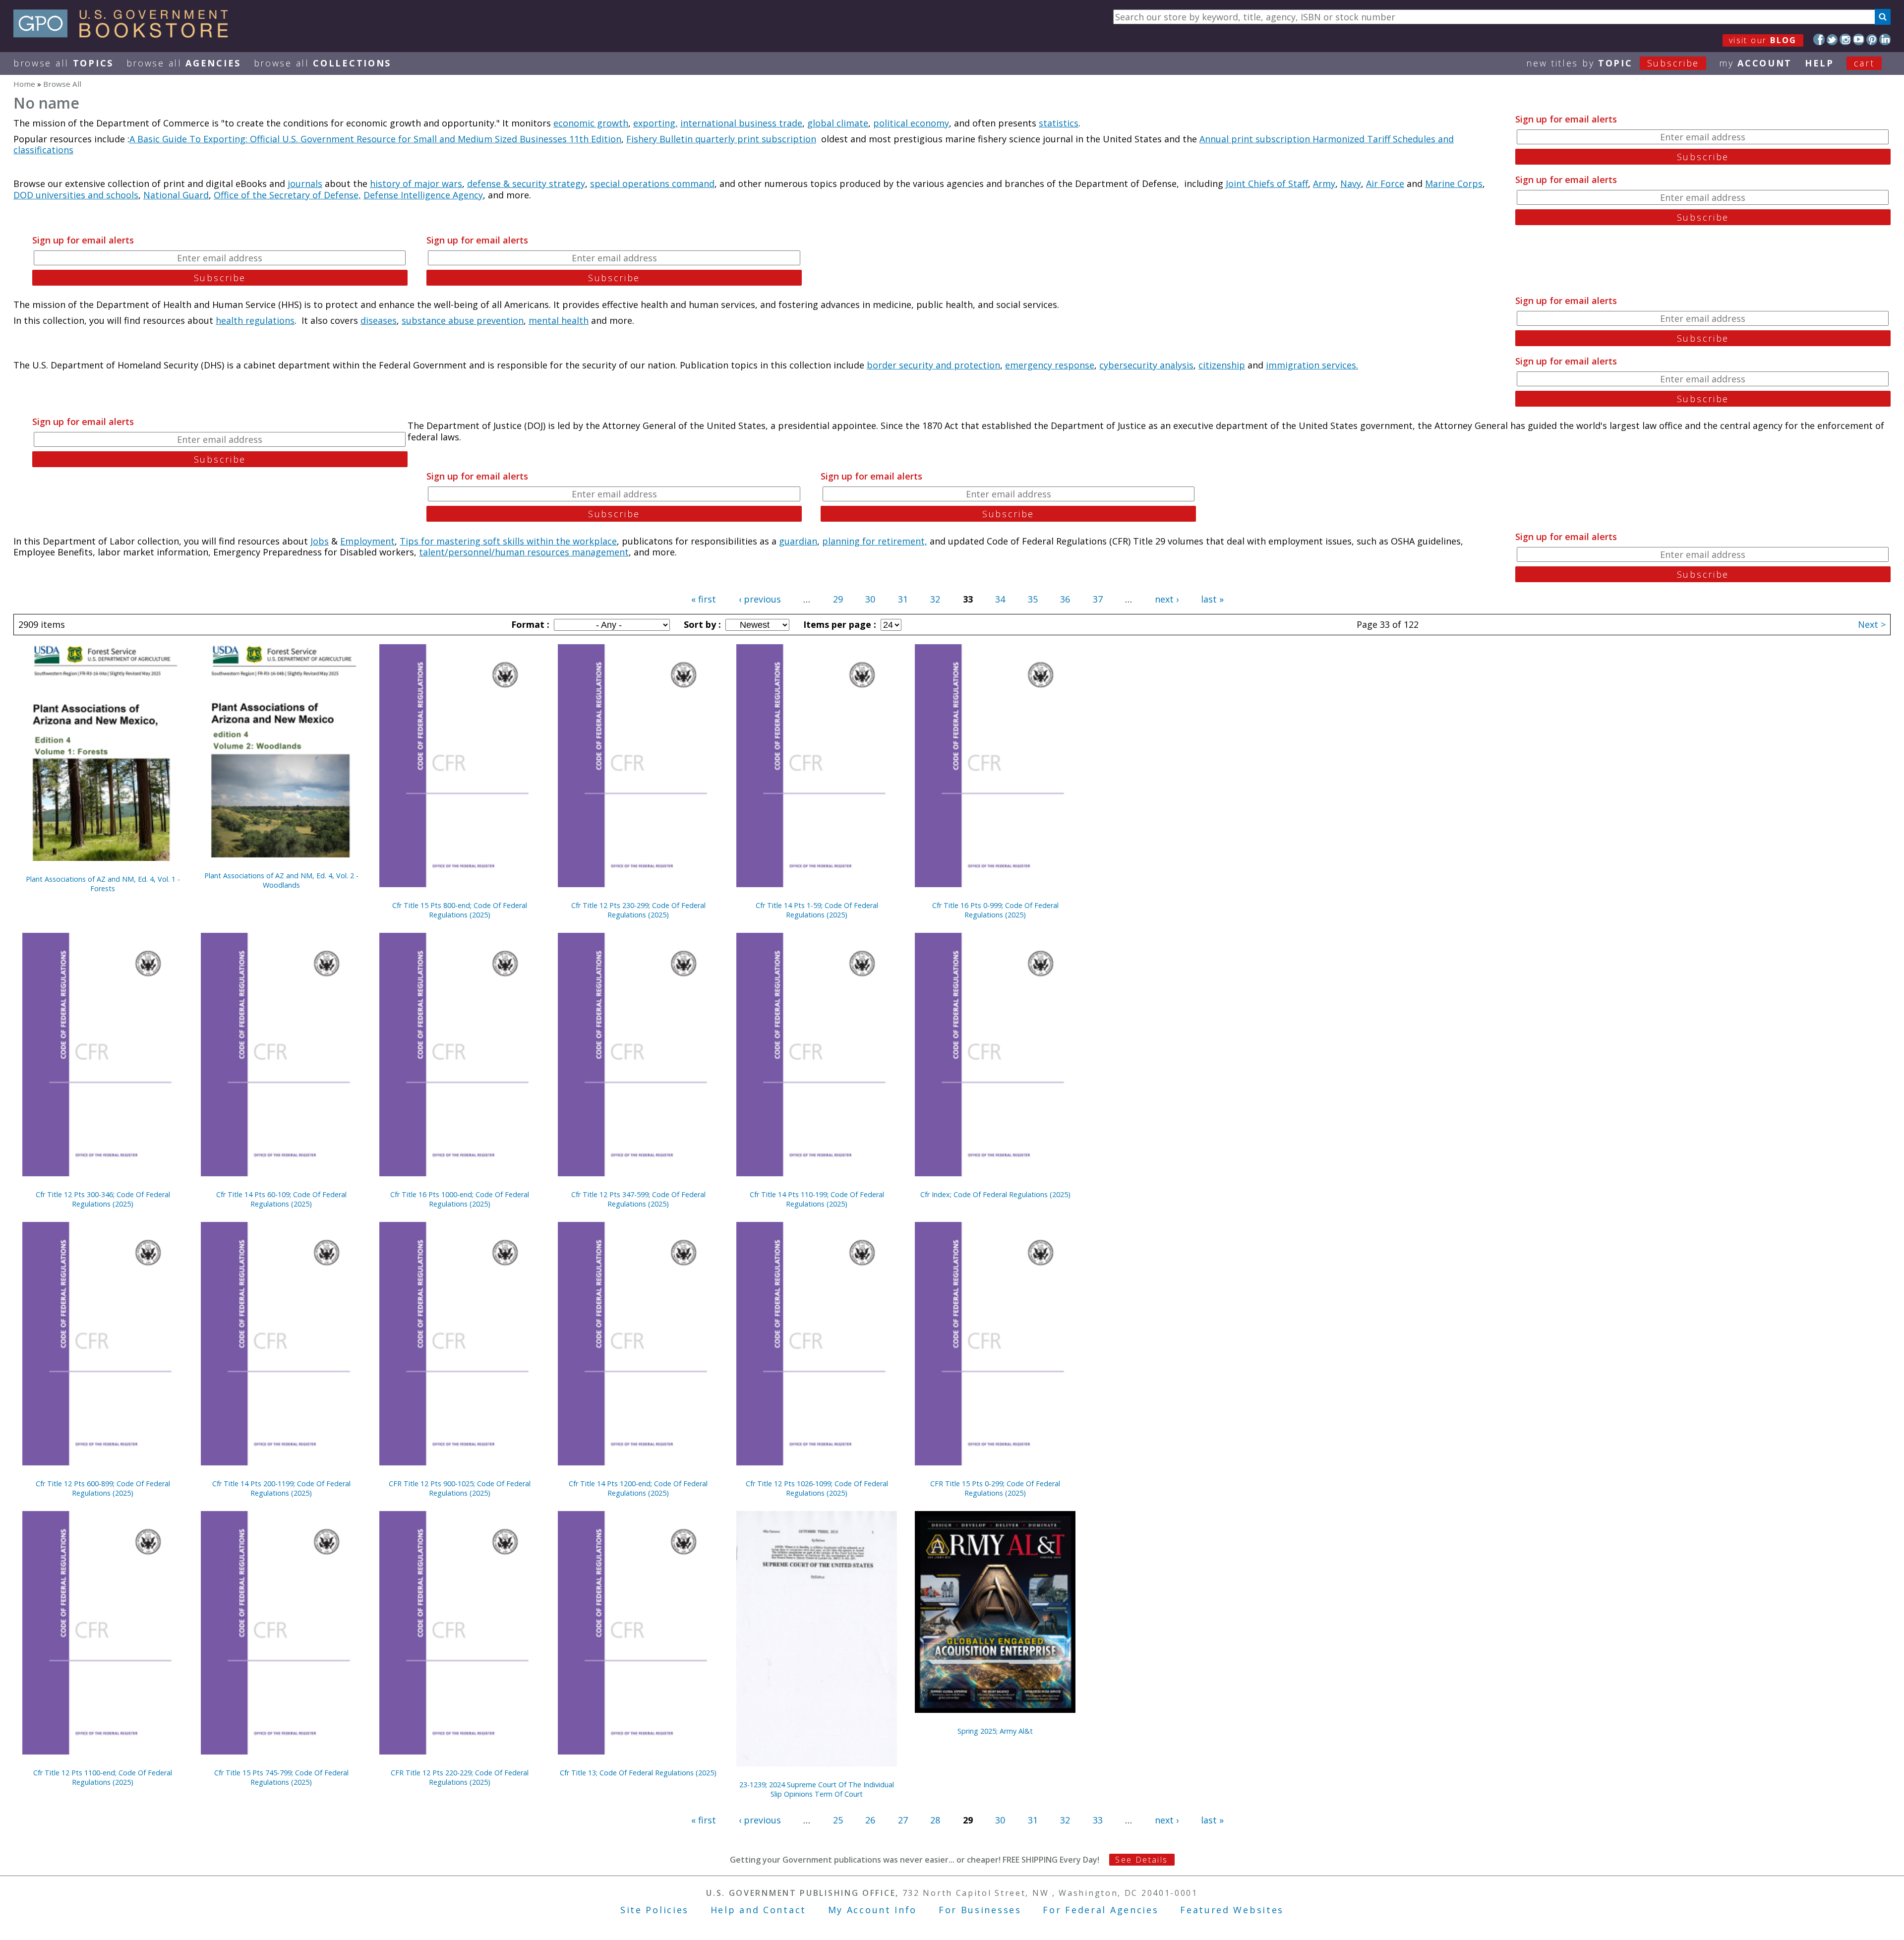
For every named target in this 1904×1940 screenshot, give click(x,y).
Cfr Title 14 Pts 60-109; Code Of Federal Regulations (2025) (281, 1199)
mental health (559, 320)
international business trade (741, 123)
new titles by (1613, 63)
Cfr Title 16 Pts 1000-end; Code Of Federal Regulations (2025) (460, 1199)
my (1755, 63)
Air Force (1385, 183)
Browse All (63, 63)
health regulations (255, 320)
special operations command (652, 183)
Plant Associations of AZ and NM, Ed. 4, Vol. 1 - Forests (103, 884)
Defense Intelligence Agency (423, 195)
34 (1000, 599)
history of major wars (416, 183)
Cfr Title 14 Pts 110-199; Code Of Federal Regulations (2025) (817, 1199)
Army (1324, 183)
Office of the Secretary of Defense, (287, 195)
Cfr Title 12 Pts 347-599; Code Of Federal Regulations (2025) (638, 1199)
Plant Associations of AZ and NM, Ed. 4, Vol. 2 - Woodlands (281, 880)
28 (935, 1820)
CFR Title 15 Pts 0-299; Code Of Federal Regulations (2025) (995, 1488)
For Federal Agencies (1101, 1910)
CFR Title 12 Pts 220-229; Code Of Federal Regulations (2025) (460, 1777)
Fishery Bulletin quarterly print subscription (721, 139)
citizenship (1222, 365)
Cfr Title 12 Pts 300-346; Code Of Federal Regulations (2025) (103, 1199)
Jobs (320, 541)
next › (1167, 599)
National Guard (176, 195)
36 (1065, 599)
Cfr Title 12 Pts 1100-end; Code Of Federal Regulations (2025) (103, 1777)
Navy (1351, 183)
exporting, (655, 123)
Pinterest (1872, 39)
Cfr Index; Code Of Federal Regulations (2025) (995, 1194)
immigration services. (1312, 365)
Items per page (838, 624)
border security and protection (933, 365)
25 (838, 1820)
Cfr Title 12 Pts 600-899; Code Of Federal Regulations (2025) (103, 1488)
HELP (1819, 63)
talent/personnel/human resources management (524, 552)
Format (529, 624)
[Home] (125, 34)
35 (1033, 599)
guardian (798, 541)
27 (903, 1820)
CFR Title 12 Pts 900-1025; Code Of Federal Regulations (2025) (460, 1488)
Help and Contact (758, 1910)
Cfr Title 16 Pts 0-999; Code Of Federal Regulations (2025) (995, 910)
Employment (367, 541)
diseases (379, 320)
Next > (1872, 624)
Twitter (1832, 39)
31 (903, 599)
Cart (1864, 63)
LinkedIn (1885, 39)
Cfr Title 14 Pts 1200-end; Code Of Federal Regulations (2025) (638, 1488)
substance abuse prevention (463, 320)
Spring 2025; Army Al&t (995, 1731)
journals (305, 183)
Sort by (701, 624)
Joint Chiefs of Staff (1267, 183)
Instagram (1845, 39)
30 (870, 599)
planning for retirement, (875, 541)
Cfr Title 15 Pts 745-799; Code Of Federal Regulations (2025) (281, 1777)
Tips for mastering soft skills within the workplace (508, 541)
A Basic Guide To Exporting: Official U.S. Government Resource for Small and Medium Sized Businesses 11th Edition (375, 139)
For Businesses (980, 1910)
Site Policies (654, 1910)
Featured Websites (1232, 1910)
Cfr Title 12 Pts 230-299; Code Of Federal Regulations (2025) (638, 910)
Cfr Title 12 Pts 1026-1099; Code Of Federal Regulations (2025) (817, 1488)
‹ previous (760, 599)
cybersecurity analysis (1146, 365)
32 (935, 599)
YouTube (1859, 39)
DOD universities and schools (76, 195)
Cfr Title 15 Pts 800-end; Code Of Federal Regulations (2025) (460, 910)
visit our (1763, 40)
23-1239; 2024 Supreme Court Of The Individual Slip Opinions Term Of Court (817, 1789)
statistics (1059, 123)
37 (1098, 599)
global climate (838, 123)
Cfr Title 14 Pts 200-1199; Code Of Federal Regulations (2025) (281, 1488)
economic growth (591, 123)
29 (838, 599)
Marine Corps (1454, 183)
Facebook (1819, 39)
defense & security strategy (526, 183)
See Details (1141, 1860)
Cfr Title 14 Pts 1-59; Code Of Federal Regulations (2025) (817, 910)
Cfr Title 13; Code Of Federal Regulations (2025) (638, 1773)
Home (24, 84)
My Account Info (873, 1910)
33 (1098, 1820)
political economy (911, 123)
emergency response (1050, 365)
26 (870, 1820)
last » (1212, 599)
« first (704, 599)
